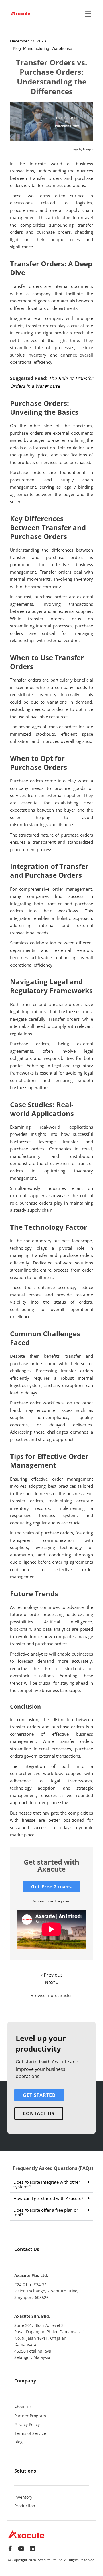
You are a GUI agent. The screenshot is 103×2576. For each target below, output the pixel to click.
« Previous (51, 1975)
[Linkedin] (32, 2549)
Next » (52, 1982)
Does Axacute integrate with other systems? (47, 2184)
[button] (88, 14)
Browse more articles (51, 1995)
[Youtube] (21, 2549)
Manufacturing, (37, 48)
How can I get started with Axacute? (48, 2198)
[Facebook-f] (10, 2549)
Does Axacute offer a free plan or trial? (46, 2212)
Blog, (18, 48)
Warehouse (62, 48)
